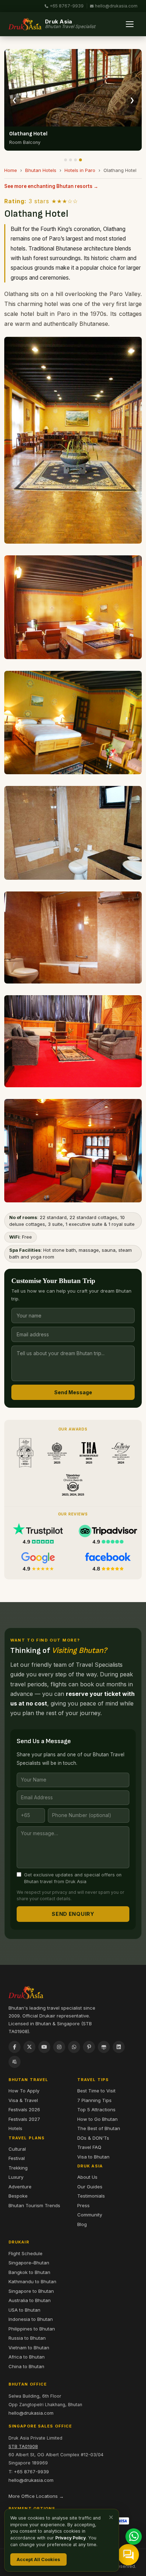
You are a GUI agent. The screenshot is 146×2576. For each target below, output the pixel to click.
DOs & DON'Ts (93, 2138)
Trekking (18, 2168)
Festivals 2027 (24, 2119)
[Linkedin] (119, 2047)
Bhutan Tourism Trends (34, 2205)
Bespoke (18, 2196)
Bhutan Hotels (41, 170)
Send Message (73, 1392)
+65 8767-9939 (67, 6)
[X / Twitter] (29, 2047)
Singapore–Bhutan (29, 2263)
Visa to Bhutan (93, 2157)
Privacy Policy (71, 2538)
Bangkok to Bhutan (29, 2272)
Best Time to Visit (96, 2091)
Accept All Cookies (38, 2559)
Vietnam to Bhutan (29, 2348)
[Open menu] (130, 24)
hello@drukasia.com (116, 6)
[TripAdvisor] (104, 2047)
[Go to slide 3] (75, 160)
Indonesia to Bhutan (31, 2319)
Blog (82, 2224)
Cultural (17, 2149)
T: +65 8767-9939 (29, 2472)
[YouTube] (44, 2047)
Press (83, 2205)
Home (11, 170)
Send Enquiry (73, 1914)
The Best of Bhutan (99, 2128)
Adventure (20, 2187)
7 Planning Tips (94, 2100)
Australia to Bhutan (30, 2300)
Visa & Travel (23, 2100)
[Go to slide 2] (71, 160)
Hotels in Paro (80, 170)
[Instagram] (59, 2047)
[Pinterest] (89, 2047)
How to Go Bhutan (97, 2119)
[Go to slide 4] (80, 160)
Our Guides (90, 2187)
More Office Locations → (36, 2496)
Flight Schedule (26, 2253)
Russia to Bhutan (27, 2338)
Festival (17, 2158)
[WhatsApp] (74, 2047)
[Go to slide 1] (66, 160)
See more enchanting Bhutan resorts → (51, 186)
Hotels (15, 2128)
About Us (87, 2177)
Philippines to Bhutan (32, 2329)
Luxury (16, 2177)
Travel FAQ (89, 2147)
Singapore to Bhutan (31, 2291)
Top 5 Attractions (96, 2109)
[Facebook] (15, 2047)
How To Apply (24, 2091)
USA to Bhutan (24, 2310)
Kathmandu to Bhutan (32, 2281)
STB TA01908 (23, 2446)
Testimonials (91, 2196)
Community (90, 2215)
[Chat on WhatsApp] (134, 2537)
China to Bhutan (26, 2366)
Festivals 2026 (24, 2109)
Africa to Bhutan (27, 2357)
